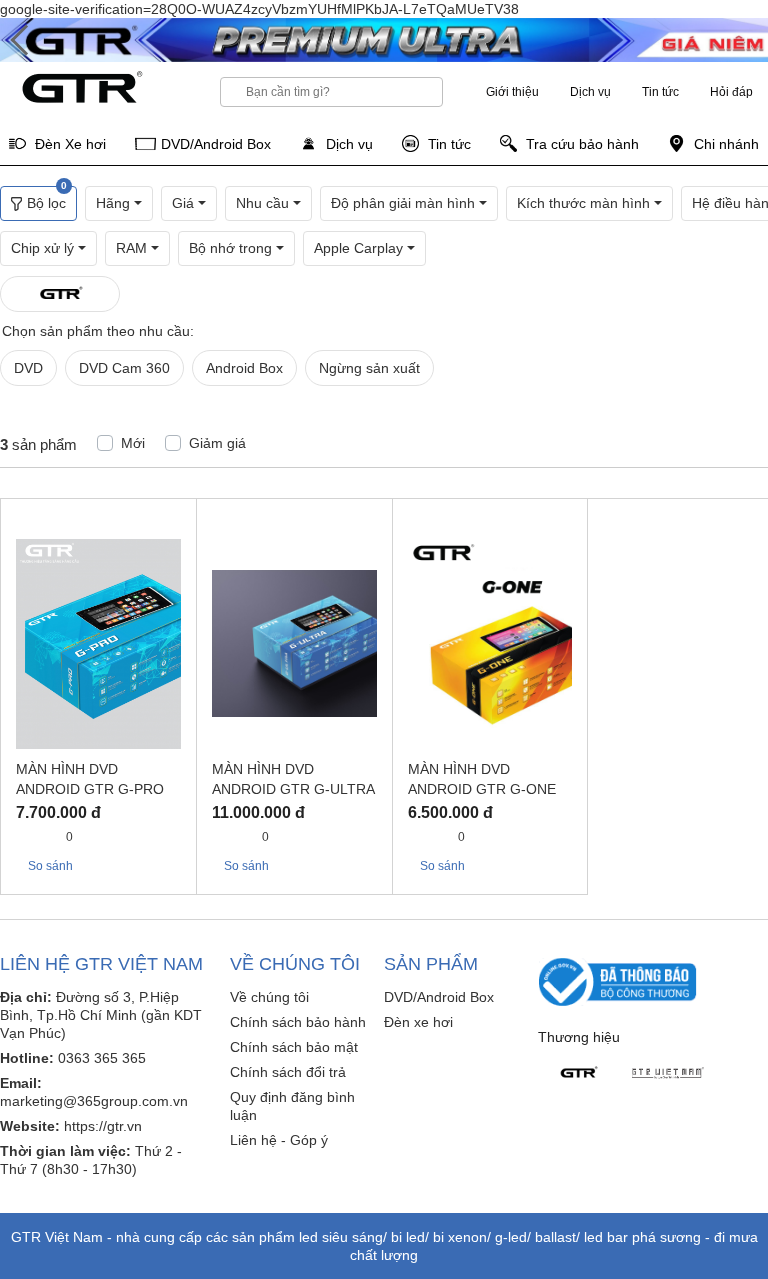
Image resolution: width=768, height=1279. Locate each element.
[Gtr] (578, 1073)
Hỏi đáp (731, 92)
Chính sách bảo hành (298, 1022)
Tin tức (660, 92)
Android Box (244, 368)
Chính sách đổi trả (288, 1072)
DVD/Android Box (439, 997)
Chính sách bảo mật (294, 1047)
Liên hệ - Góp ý (279, 1140)
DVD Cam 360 (124, 368)
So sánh (49, 866)
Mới (133, 443)
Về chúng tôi (269, 997)
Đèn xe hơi (418, 1022)
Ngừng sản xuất (369, 368)
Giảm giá (217, 443)
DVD (28, 368)
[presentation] (20, 41)
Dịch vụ (590, 92)
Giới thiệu (512, 92)
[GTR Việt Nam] (668, 1073)
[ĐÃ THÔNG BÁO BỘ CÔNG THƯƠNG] (618, 981)
